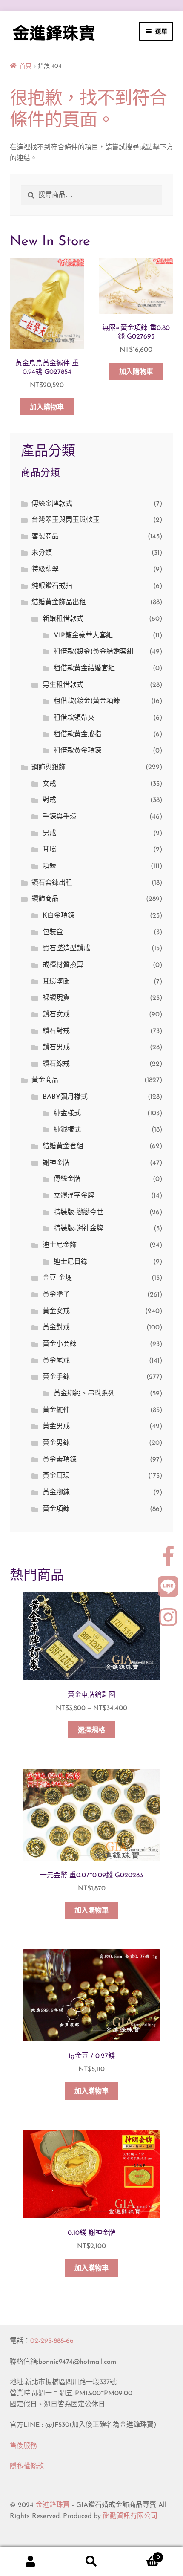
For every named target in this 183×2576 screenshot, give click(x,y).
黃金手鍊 (56, 1377)
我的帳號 (30, 2562)
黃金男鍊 (56, 1443)
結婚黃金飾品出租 (59, 602)
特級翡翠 (45, 570)
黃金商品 (45, 1080)
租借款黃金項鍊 (77, 751)
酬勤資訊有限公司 (130, 2516)
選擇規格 (91, 1731)
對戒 (49, 800)
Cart (141, 2554)
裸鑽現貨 (56, 998)
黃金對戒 (56, 1328)
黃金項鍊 (56, 1509)
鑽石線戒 (56, 1064)
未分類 (42, 553)
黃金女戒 (56, 1311)
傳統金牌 (67, 1179)
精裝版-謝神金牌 (79, 1229)
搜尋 (91, 2562)
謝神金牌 (56, 1163)
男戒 (49, 834)
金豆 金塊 (57, 1278)
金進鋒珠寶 (53, 2505)
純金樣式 (67, 1114)
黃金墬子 (56, 1295)
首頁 (26, 66)
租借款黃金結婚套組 (84, 669)
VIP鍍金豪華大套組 (83, 636)
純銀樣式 (67, 1130)
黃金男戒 (56, 1427)
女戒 (49, 784)
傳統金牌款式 (52, 504)
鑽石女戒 (56, 1015)
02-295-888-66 (52, 2341)
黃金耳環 (56, 1476)
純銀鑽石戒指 (52, 586)
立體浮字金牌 (74, 1196)
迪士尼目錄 (71, 1262)
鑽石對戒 (56, 1031)
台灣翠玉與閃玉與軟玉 (66, 520)
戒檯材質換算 (63, 965)
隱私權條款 (27, 2466)
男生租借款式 (63, 685)
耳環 (49, 850)
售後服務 (23, 2446)
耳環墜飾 (56, 982)
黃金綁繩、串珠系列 (84, 1394)
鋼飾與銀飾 (49, 767)
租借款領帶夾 (74, 718)
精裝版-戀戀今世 (79, 1213)
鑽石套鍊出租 (52, 883)
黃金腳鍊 (56, 1493)
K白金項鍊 (59, 916)
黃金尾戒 (56, 1361)
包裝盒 (53, 932)
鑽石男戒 (56, 1048)
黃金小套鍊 (60, 1344)
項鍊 (49, 866)
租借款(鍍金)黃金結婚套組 (94, 652)
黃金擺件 (56, 1410)
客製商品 (45, 537)
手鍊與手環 (60, 817)
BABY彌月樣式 (65, 1097)
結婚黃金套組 (63, 1146)
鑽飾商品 (45, 899)
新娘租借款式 (63, 619)
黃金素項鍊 (60, 1460)
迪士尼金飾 (60, 1245)
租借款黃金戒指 (77, 735)
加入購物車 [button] (47, 408)
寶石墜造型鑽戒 (66, 949)
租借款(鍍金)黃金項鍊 (87, 701)
